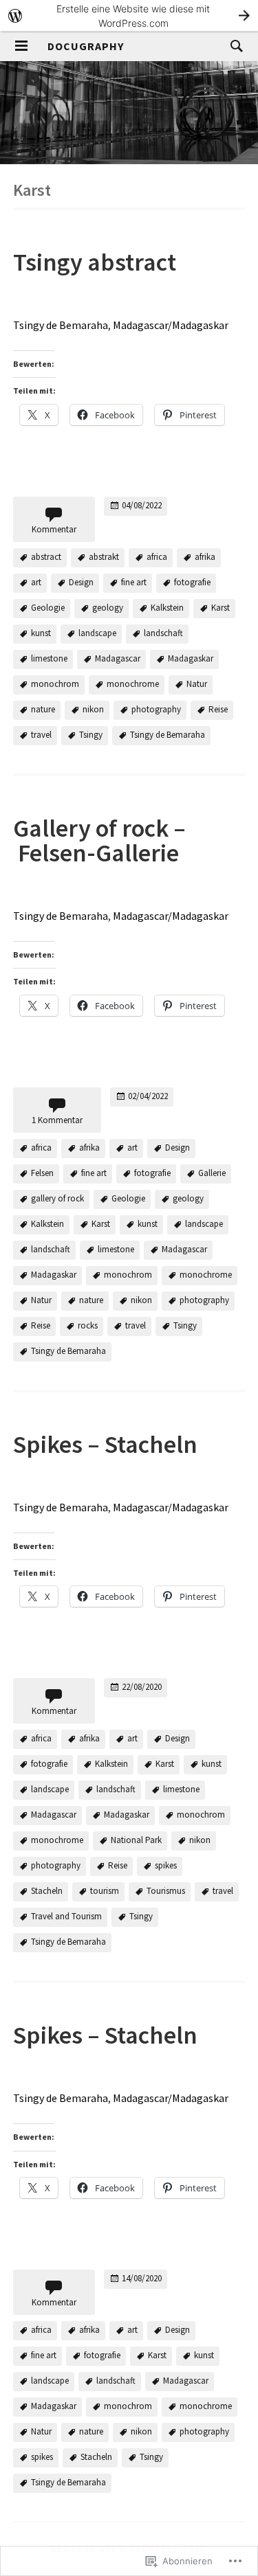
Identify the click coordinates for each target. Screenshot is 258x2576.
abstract (46, 557)
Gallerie (212, 1173)
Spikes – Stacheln (105, 1444)
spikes (166, 1866)
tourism (105, 1891)
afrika (205, 557)
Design (81, 582)
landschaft (163, 633)
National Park (136, 1841)
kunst (41, 633)
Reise (218, 709)
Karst (221, 608)
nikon (93, 709)
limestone (49, 658)
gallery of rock (57, 1198)
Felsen (42, 1173)
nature (43, 709)
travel (41, 735)
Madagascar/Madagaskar (171, 325)
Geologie (48, 608)
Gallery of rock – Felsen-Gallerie (99, 840)
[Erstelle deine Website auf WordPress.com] (129, 15)
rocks (88, 1325)
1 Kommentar (57, 1120)
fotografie (192, 582)
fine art (134, 582)
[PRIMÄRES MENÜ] (21, 46)
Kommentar (54, 529)
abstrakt (104, 557)
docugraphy (86, 46)
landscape (97, 633)
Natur (197, 684)
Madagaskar (191, 658)
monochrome (133, 684)
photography (156, 709)
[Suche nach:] (233, 45)
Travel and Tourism (66, 1917)
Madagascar (118, 658)
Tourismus (166, 1891)
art (36, 582)
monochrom (55, 684)
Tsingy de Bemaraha (61, 325)
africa (157, 557)
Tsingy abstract (95, 262)
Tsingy (91, 735)
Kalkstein (167, 608)
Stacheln (47, 1891)
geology (108, 608)
